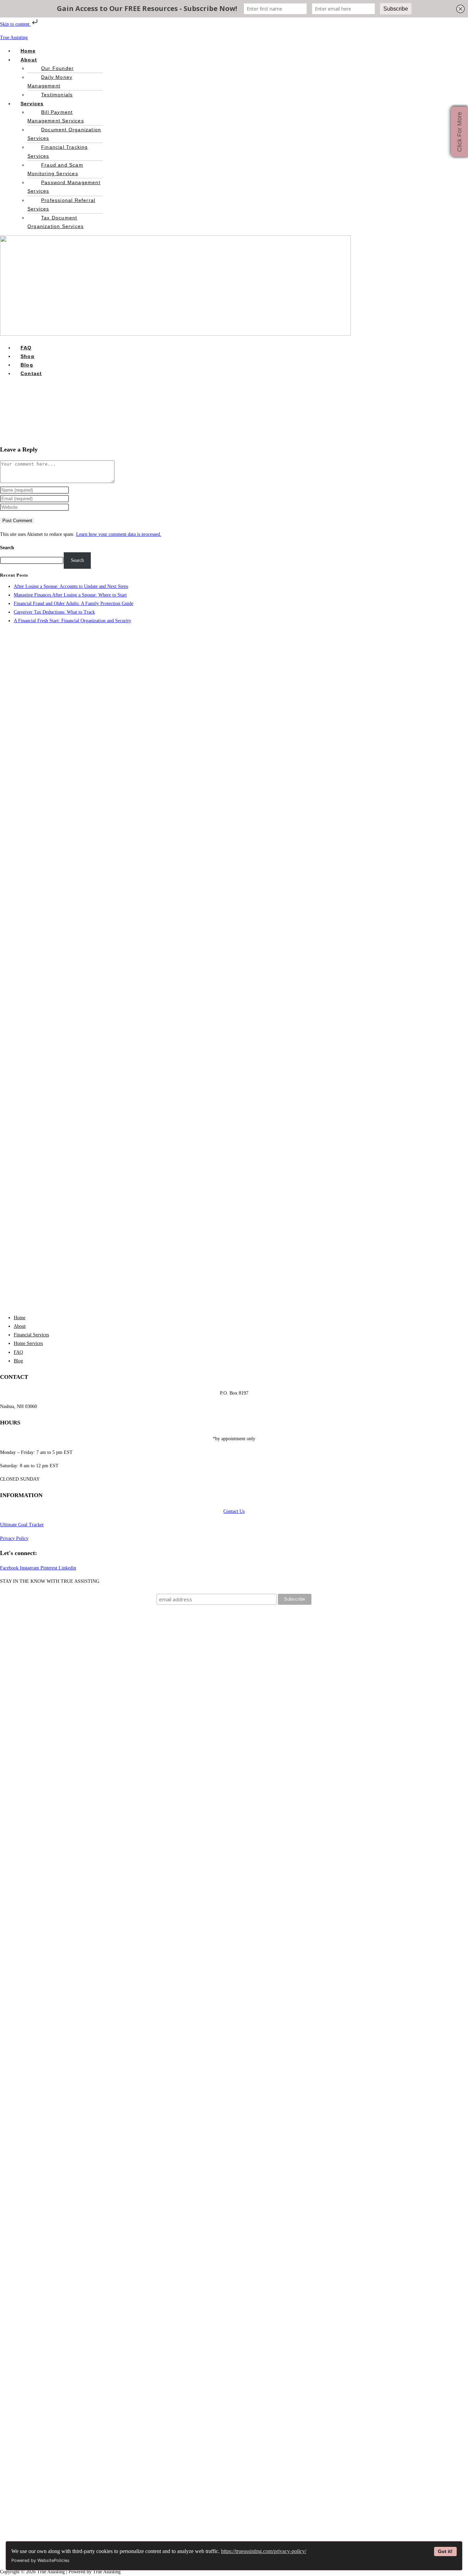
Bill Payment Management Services (56, 116)
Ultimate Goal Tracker (22, 1525)
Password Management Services (64, 187)
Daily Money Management (50, 81)
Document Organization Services (64, 134)
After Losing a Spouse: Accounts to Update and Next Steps (71, 586)
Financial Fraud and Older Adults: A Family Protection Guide (73, 604)
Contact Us (234, 1511)
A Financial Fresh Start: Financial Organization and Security (72, 621)
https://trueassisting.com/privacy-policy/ (264, 2551)
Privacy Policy (14, 1538)
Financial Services (31, 1335)
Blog (27, 365)
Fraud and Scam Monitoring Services (55, 169)
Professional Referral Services (61, 204)
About (29, 60)
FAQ (26, 348)
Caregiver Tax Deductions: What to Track (54, 612)
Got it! (445, 2551)
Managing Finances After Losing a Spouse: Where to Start (70, 595)
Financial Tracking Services (58, 151)
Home (28, 51)
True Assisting (14, 38)
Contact (31, 373)
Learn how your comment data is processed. (119, 534)
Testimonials (57, 95)
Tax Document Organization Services (56, 222)
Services (32, 104)
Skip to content (15, 24)
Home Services (28, 1343)
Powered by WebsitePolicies (40, 2560)
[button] (84, 60)
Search (7, 548)
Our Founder (57, 68)
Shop (28, 356)
